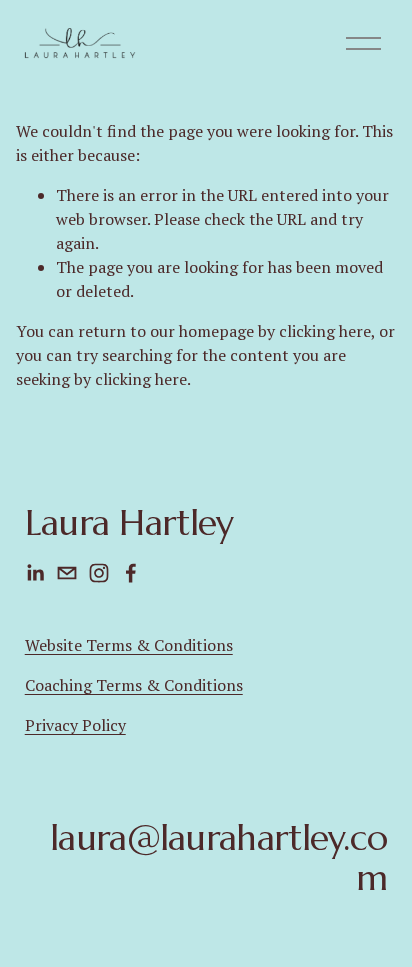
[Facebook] (131, 573)
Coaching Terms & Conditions (134, 685)
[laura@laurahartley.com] (67, 573)
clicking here (325, 331)
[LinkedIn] (35, 573)
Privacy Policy (75, 725)
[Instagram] (99, 573)
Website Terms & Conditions (129, 645)
